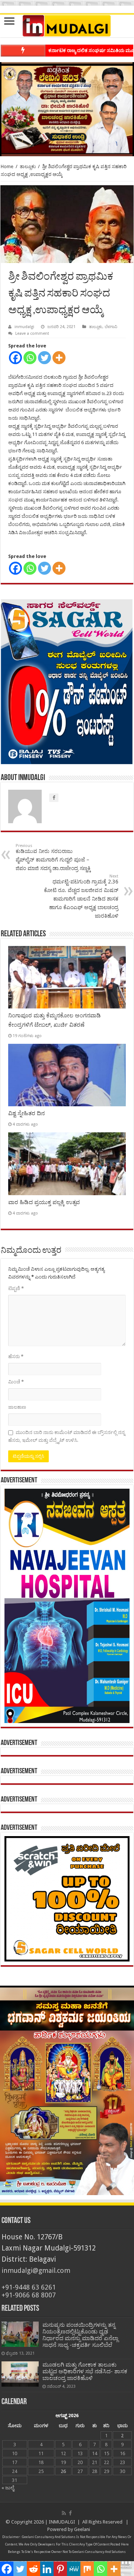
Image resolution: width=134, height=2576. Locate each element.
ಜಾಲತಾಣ (17, 1407)
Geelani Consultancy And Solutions (49, 2537)
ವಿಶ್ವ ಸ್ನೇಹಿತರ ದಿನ (26, 1113)
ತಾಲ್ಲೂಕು (28, 166)
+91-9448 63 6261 (29, 2287)
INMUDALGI (62, 2522)
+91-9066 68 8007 (29, 2295)
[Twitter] (44, 358)
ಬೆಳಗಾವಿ (111, 327)
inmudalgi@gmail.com (36, 2270)
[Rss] (64, 2513)
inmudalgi (24, 327)
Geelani (82, 2529)
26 (63, 2471)
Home (7, 166)
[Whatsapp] (30, 358)
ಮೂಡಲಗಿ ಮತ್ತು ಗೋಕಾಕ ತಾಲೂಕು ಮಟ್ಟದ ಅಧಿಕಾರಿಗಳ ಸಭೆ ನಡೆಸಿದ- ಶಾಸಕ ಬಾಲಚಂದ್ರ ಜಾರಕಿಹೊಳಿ (85, 2371)
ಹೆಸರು (16, 1356)
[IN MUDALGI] (67, 26)
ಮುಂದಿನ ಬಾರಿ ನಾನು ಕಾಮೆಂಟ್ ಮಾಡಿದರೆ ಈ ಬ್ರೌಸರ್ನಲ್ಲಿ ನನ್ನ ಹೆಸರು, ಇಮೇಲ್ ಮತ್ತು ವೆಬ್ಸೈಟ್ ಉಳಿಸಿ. (67, 1436)
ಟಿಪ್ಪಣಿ (16, 1288)
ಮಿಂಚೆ (16, 1382)
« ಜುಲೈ (8, 2488)
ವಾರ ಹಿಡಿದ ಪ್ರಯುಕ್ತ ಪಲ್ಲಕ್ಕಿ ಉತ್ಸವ (44, 1202)
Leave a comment (32, 333)
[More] (59, 358)
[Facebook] (15, 358)
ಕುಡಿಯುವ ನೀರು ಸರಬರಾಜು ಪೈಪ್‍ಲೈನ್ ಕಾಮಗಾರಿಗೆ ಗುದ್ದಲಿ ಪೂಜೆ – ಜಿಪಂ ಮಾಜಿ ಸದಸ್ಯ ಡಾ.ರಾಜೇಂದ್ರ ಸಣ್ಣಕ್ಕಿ (53, 857)
